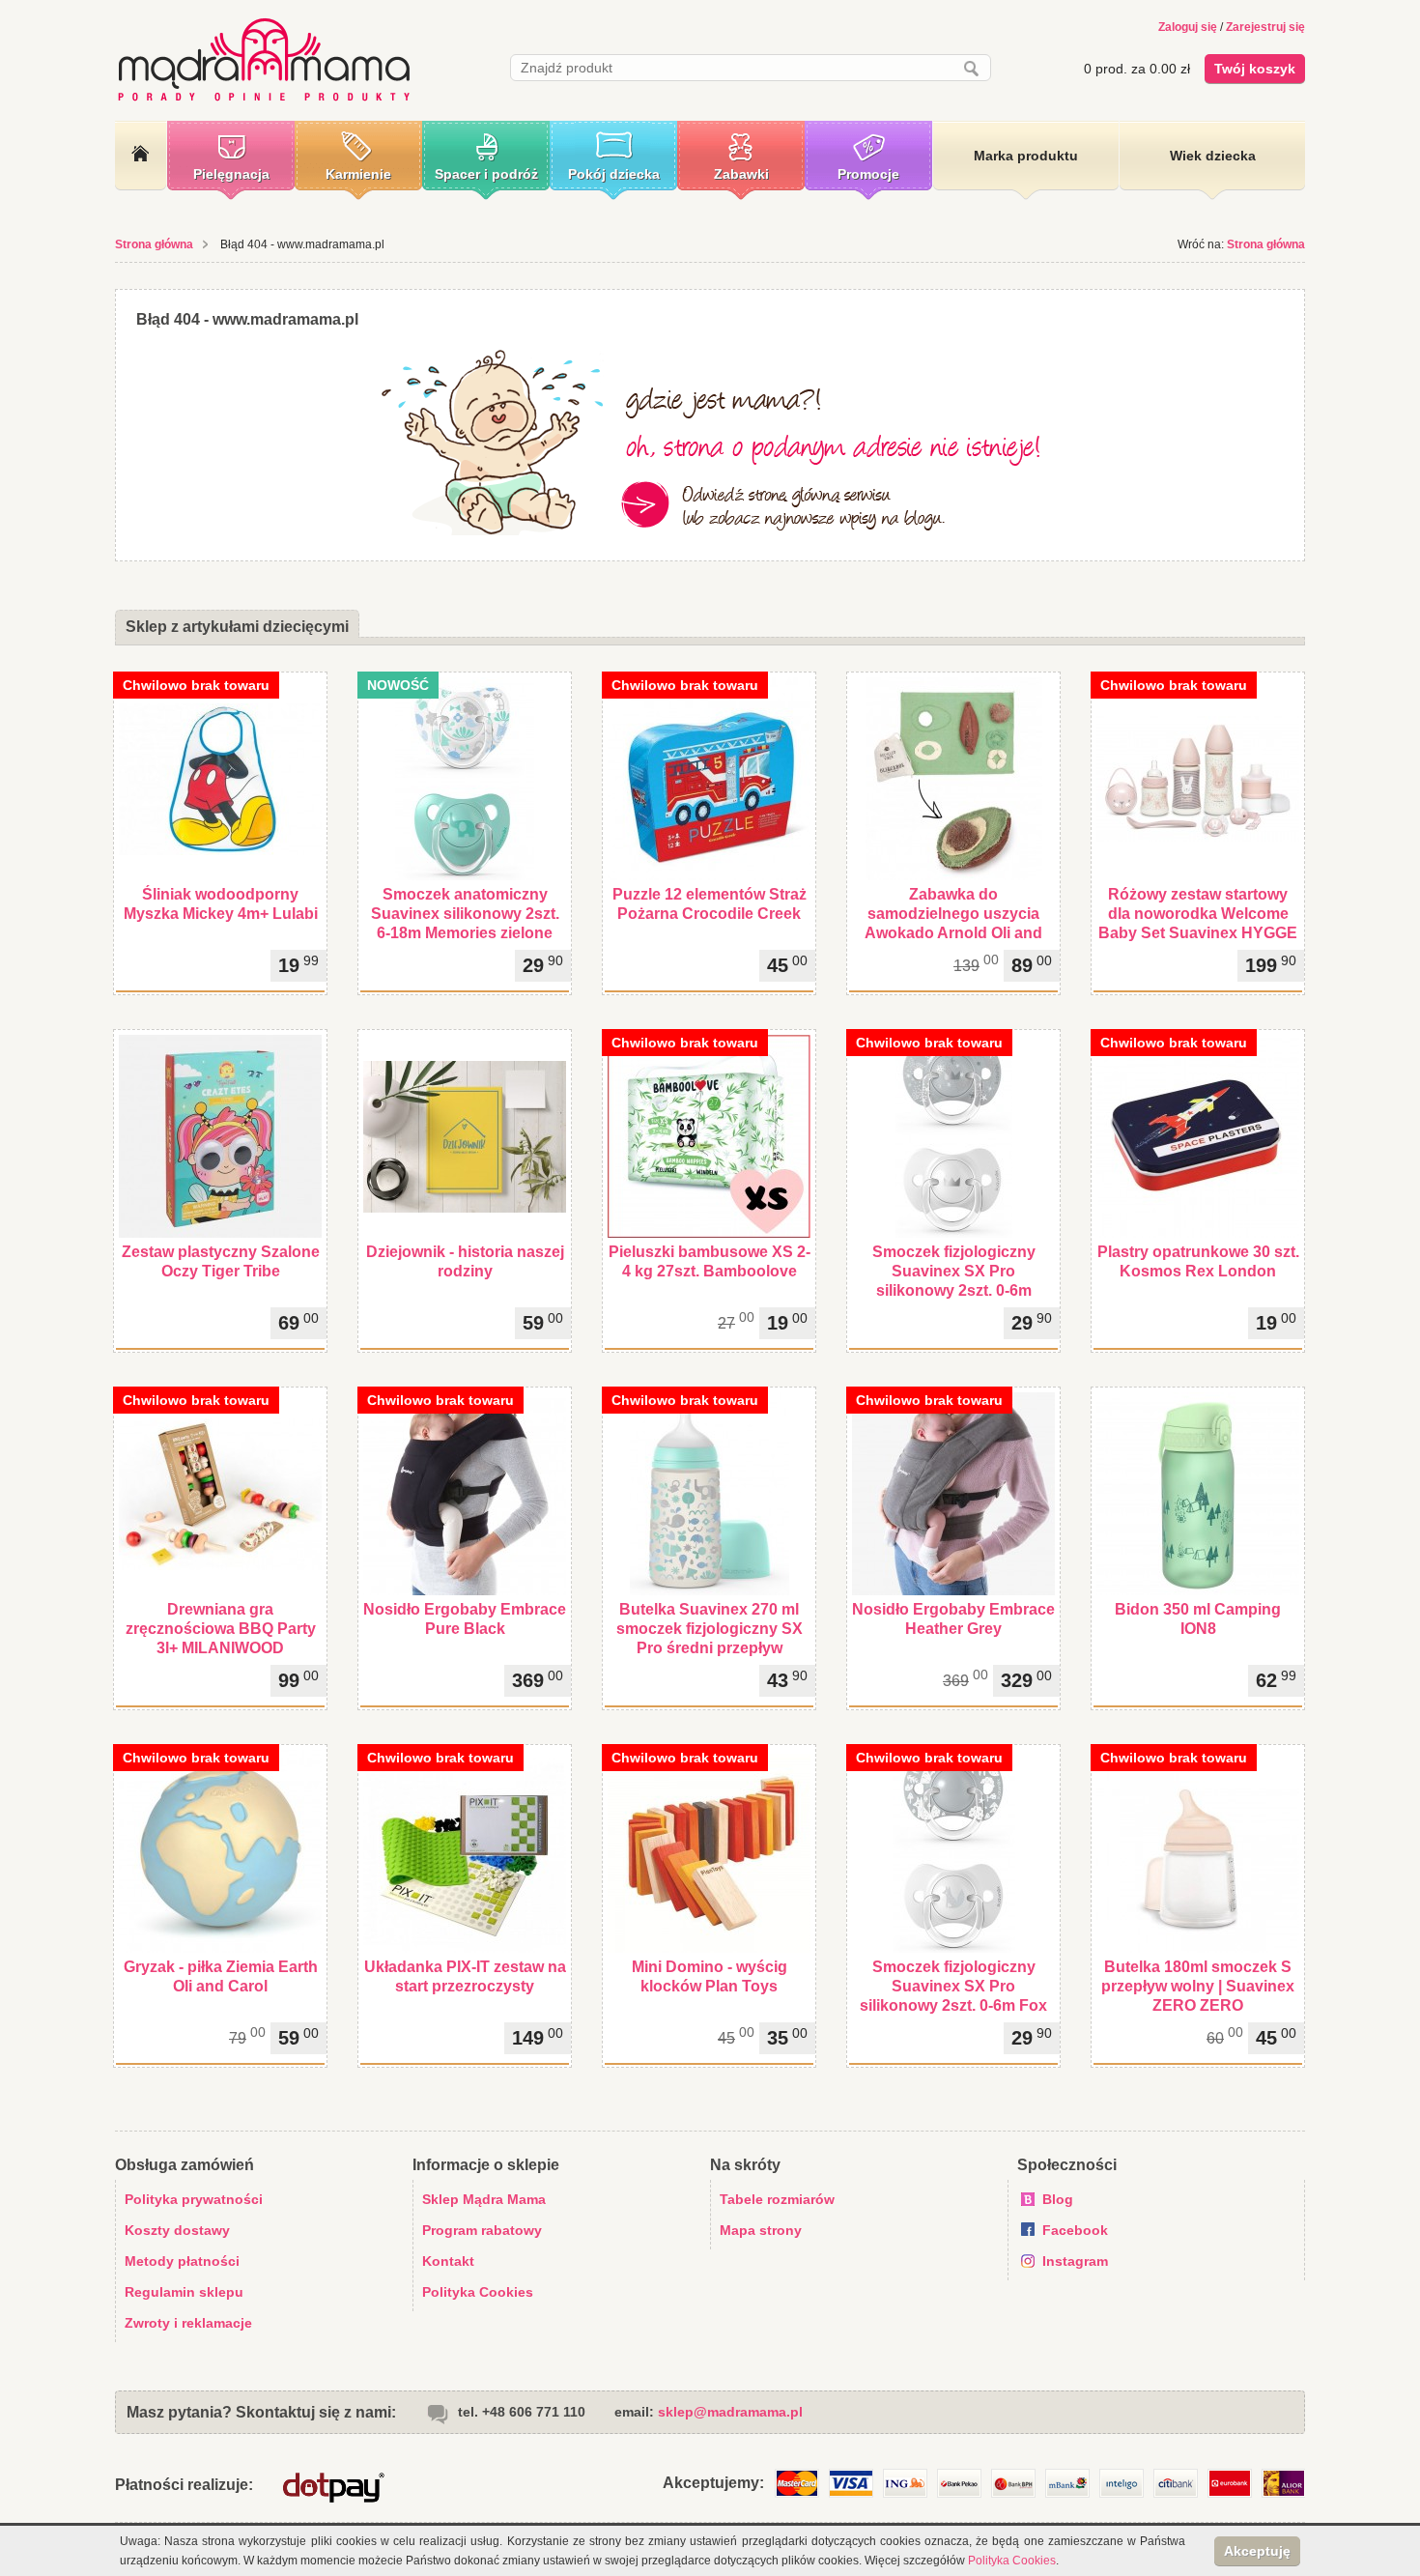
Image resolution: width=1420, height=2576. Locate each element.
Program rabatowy (482, 2230)
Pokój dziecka (614, 174)
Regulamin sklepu (184, 2292)
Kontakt (448, 2261)
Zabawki (741, 174)
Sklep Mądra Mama (484, 2199)
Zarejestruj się (1265, 27)
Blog (1058, 2199)
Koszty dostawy (177, 2230)
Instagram (1075, 2261)
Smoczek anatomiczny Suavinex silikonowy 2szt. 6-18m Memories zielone (465, 914)
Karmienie (358, 174)
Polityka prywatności (194, 2199)
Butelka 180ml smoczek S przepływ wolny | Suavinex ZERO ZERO (1198, 1986)
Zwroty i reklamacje (188, 2323)
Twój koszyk (1255, 69)
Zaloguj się (1188, 27)
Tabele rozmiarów (777, 2199)
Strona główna (154, 244)
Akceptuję (1257, 2551)
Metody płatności (182, 2261)
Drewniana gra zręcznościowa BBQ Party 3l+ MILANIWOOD (221, 1629)
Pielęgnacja (231, 174)
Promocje (868, 174)
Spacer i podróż (486, 174)
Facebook (1075, 2230)
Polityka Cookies (478, 2292)
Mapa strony (761, 2230)
